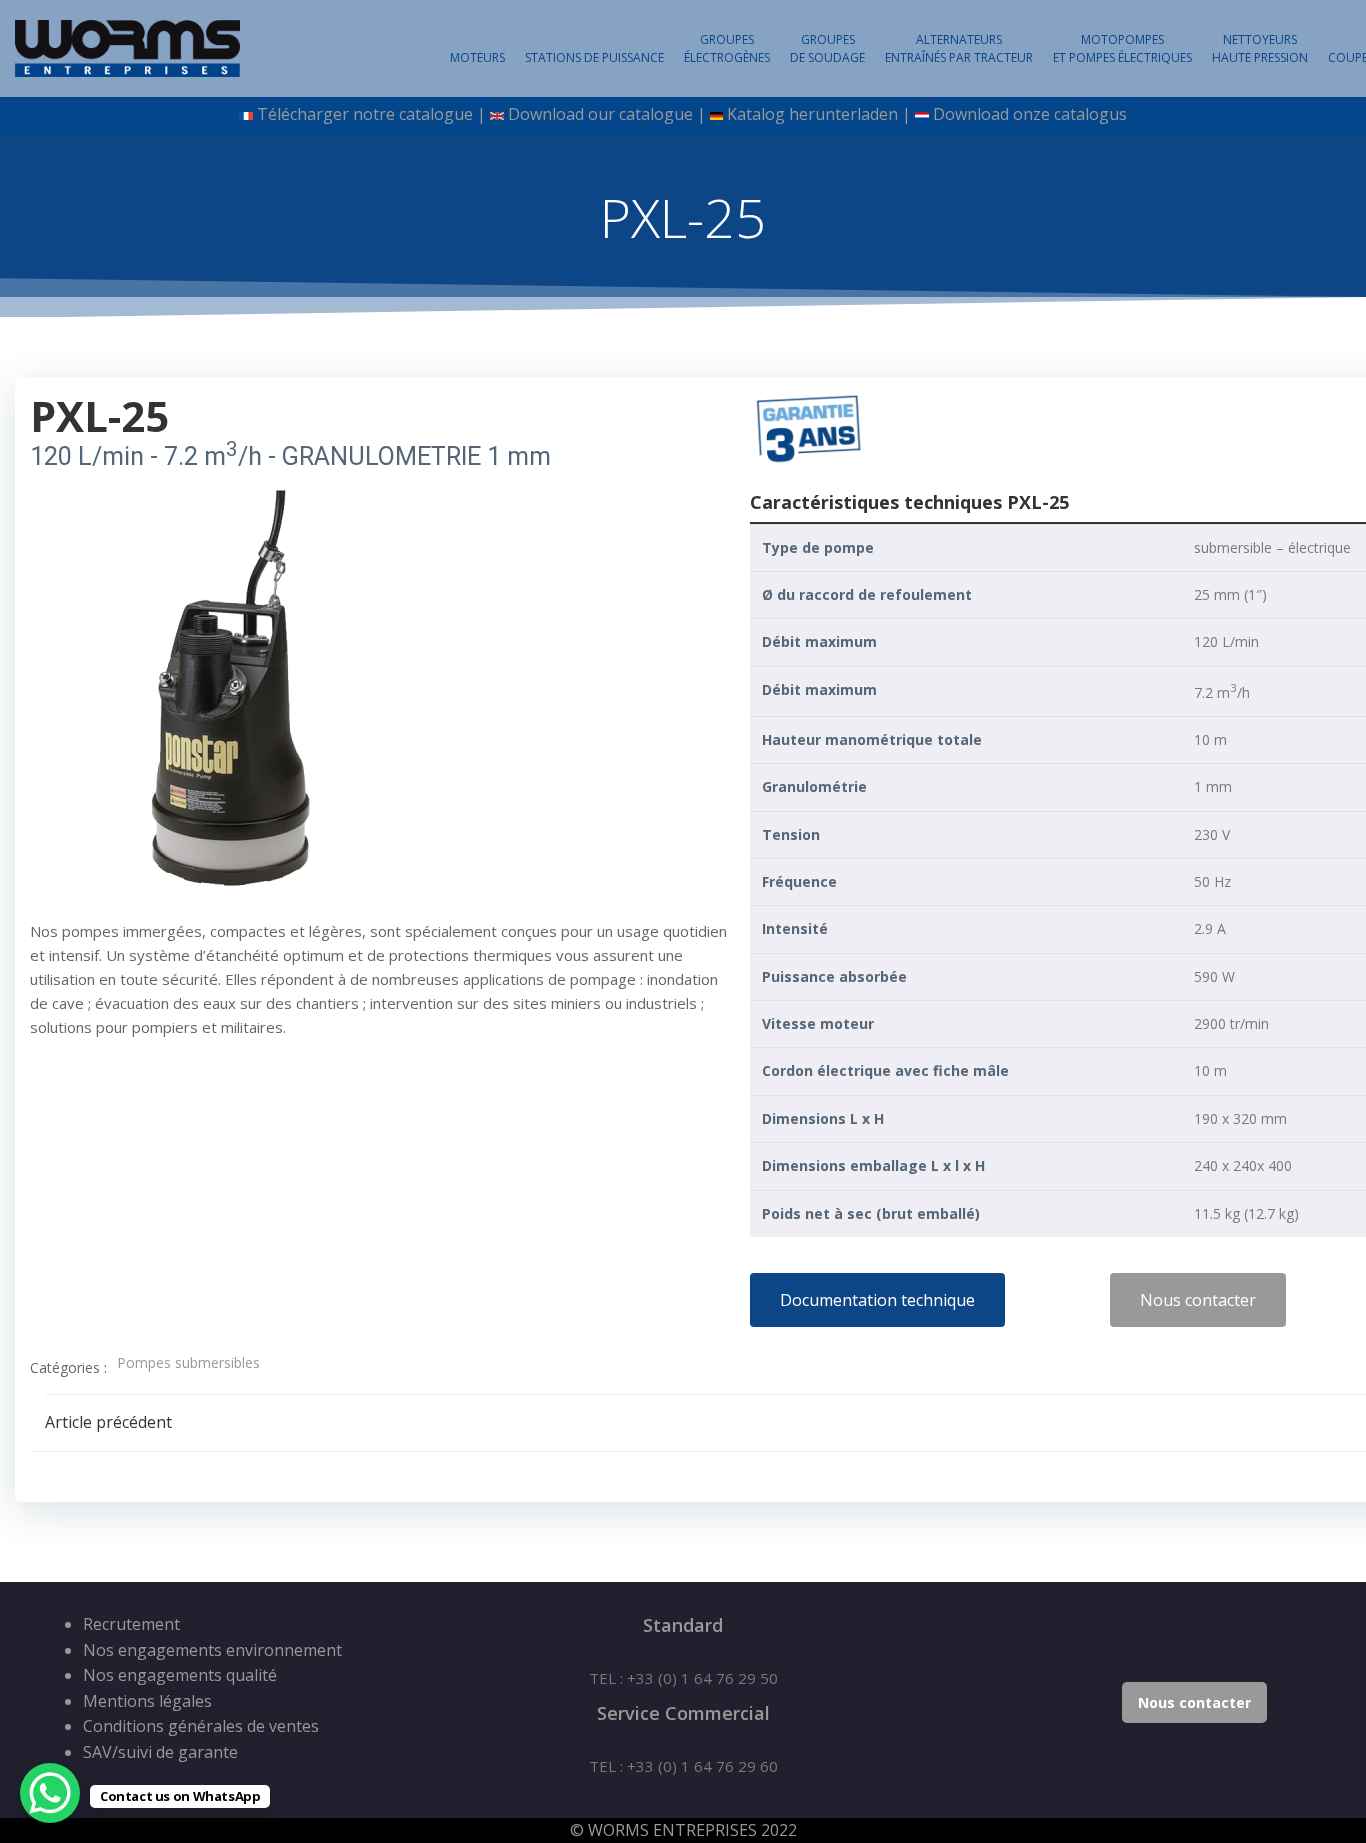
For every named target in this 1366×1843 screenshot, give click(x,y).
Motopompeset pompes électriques (1122, 48)
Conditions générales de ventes (201, 1726)
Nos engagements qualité (180, 1675)
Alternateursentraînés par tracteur (959, 48)
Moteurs (477, 57)
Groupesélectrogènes (727, 48)
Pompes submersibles (188, 1362)
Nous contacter (1194, 1702)
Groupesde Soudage (827, 48)
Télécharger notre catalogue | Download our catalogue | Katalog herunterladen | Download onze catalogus (689, 114)
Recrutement (131, 1624)
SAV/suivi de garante (160, 1752)
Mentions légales (147, 1701)
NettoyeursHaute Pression (1260, 48)
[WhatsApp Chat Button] (50, 1793)
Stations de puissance (594, 57)
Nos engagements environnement (212, 1650)
